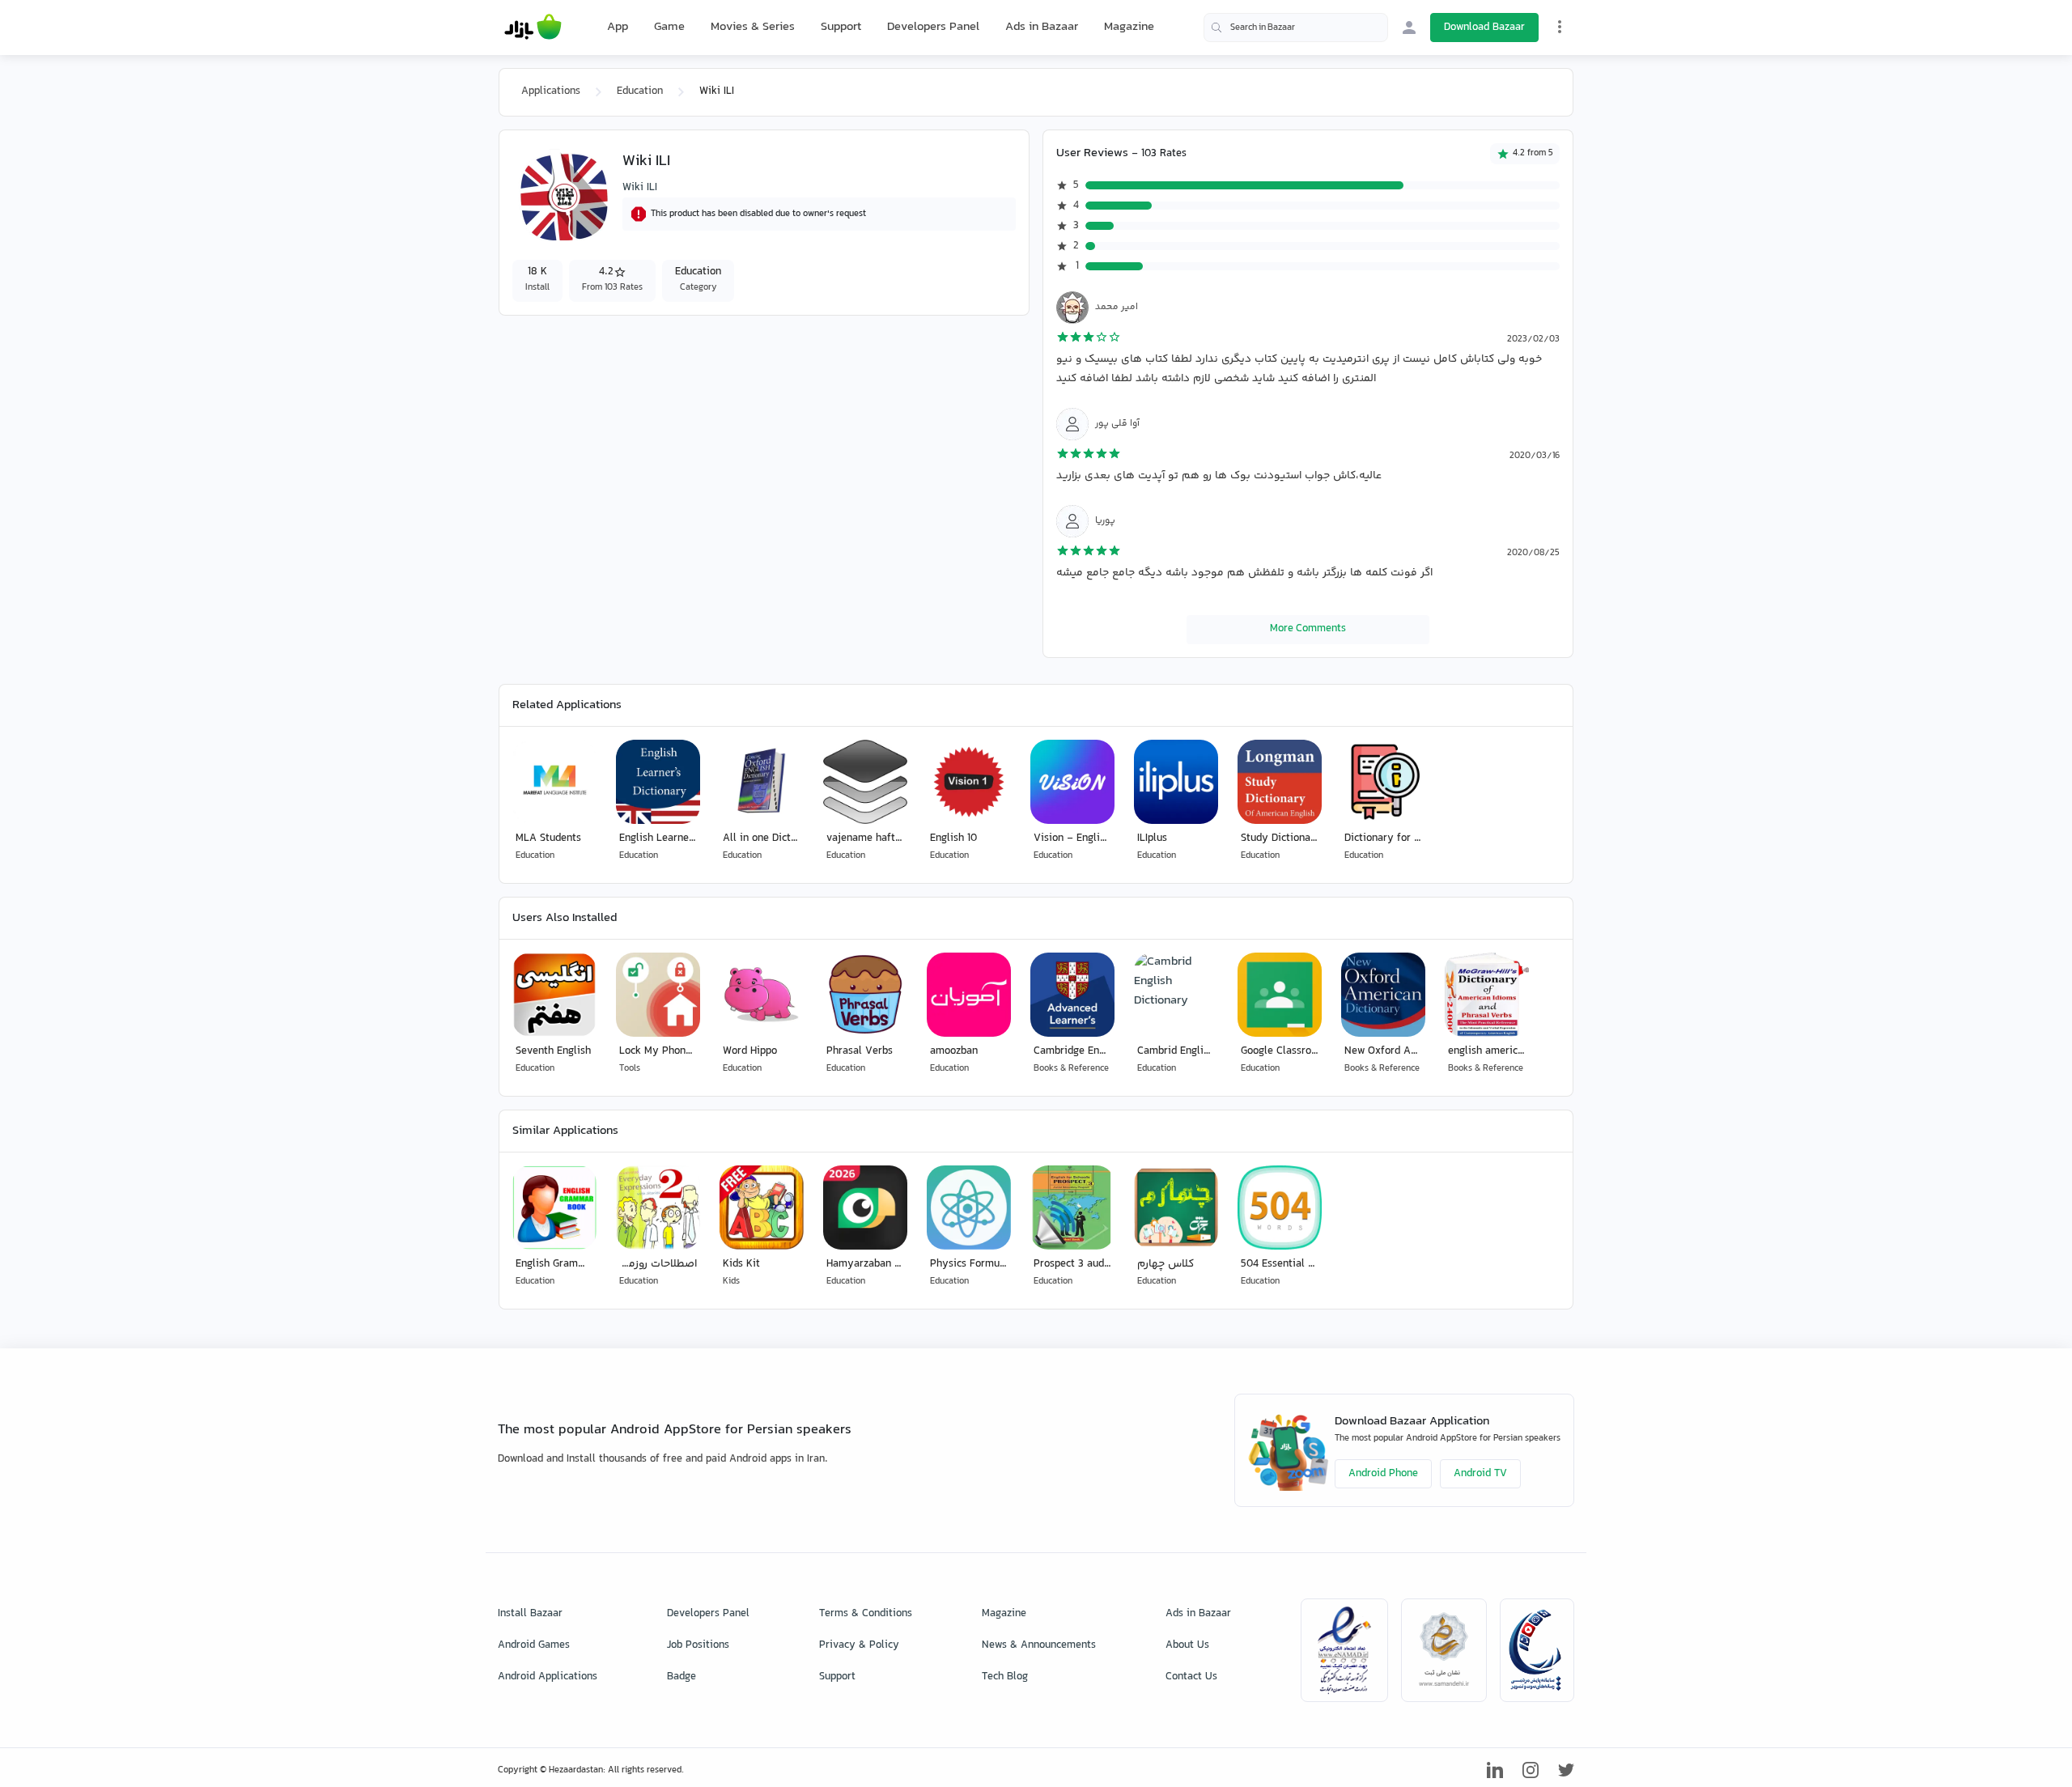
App (618, 28)
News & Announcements (1039, 1645)
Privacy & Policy (859, 1645)
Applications (551, 91)
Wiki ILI (640, 188)
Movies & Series (753, 27)
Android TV (1480, 1474)
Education (640, 91)
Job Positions (698, 1645)
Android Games (534, 1645)
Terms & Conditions (866, 1614)
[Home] (533, 28)
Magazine (1129, 27)
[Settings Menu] (1560, 27)
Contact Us (1191, 1677)
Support (841, 27)
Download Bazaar (1484, 28)
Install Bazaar (530, 1614)
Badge (681, 1677)
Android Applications (548, 1677)
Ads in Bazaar (1042, 27)
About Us (1187, 1645)
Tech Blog (1005, 1677)
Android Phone (1383, 1474)
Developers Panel (933, 27)
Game (669, 28)
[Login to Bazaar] (1409, 28)
